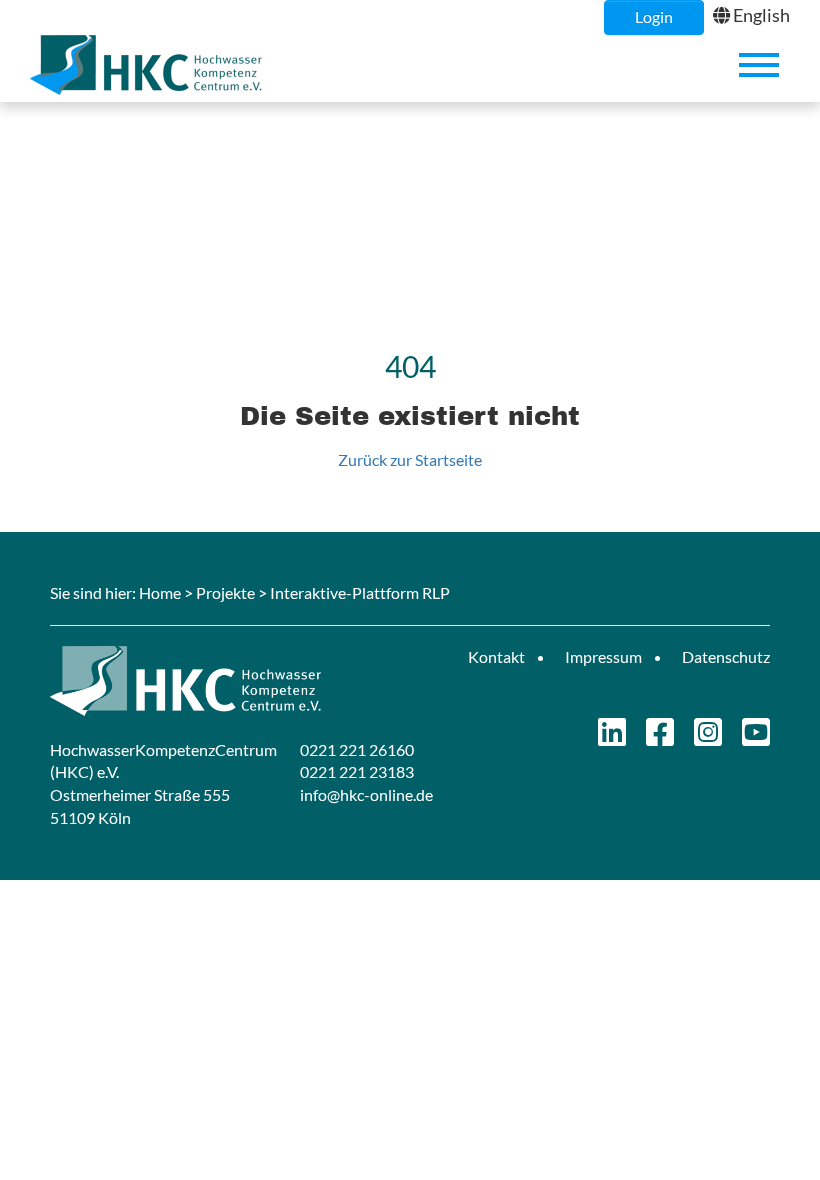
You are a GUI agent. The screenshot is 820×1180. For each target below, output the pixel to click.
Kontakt (496, 656)
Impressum (603, 656)
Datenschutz (726, 656)
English (761, 15)
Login (654, 16)
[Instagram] (708, 737)
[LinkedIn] (612, 737)
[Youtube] (756, 737)
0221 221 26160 (357, 749)
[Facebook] (660, 737)
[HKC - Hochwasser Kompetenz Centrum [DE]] (222, 681)
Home (160, 592)
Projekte (225, 592)
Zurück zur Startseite (410, 459)
